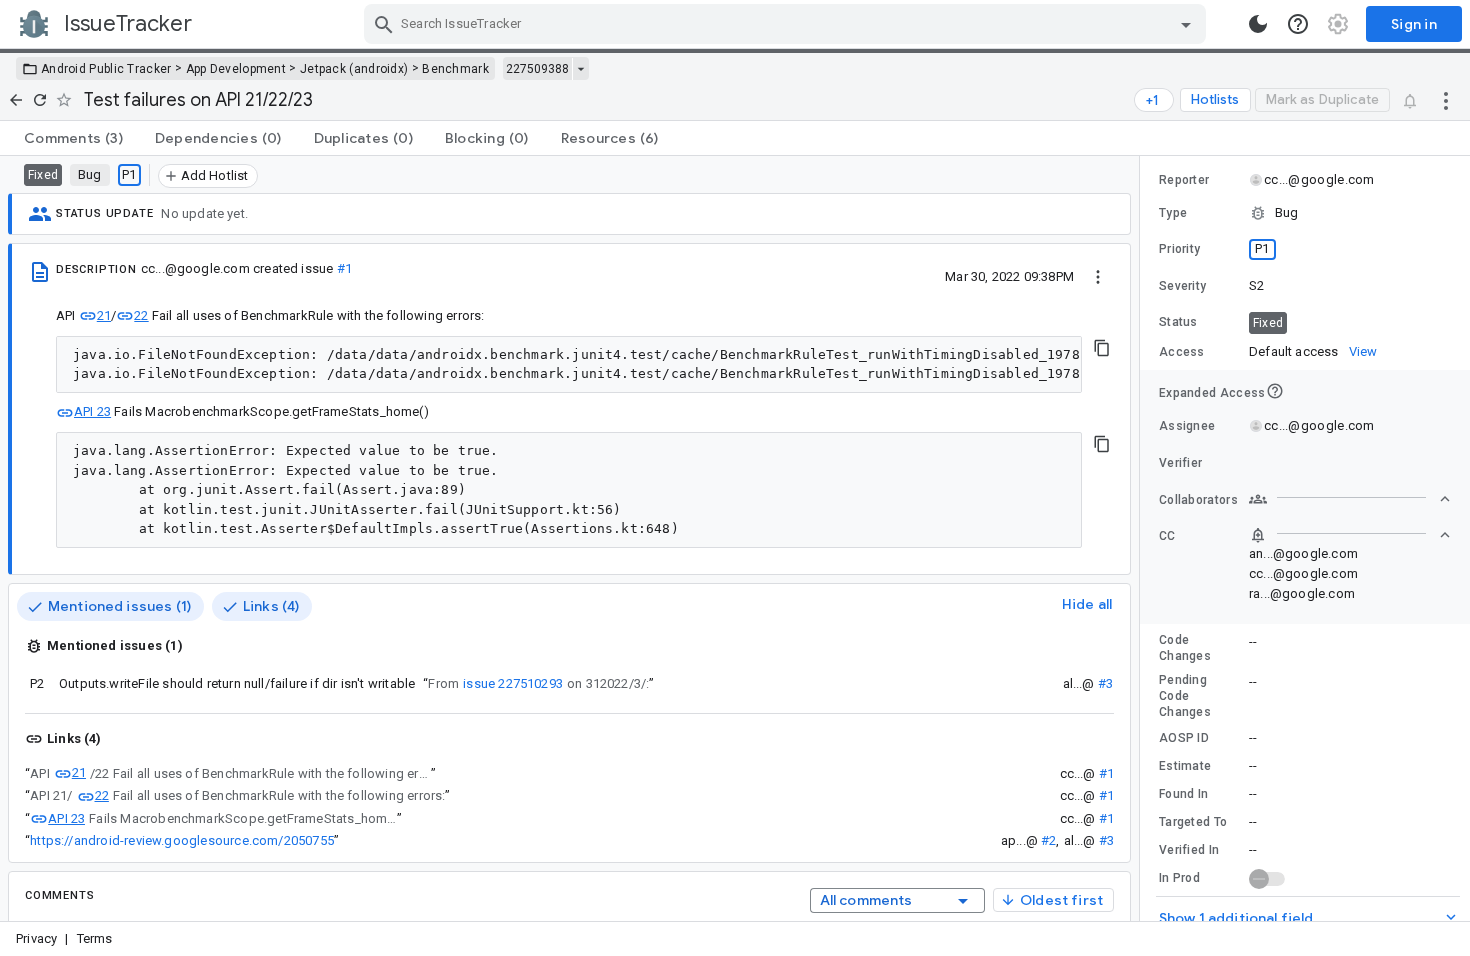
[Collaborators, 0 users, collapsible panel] (1350, 499)
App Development (236, 69)
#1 (344, 268)
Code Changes (1185, 648)
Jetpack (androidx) (354, 69)
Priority (1179, 249)
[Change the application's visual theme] (1258, 24)
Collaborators (1198, 500)
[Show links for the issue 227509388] (580, 69)
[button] (1305, 213)
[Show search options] (1186, 24)
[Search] (384, 24)
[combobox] (787, 24)
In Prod (1179, 878)
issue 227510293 (513, 683)
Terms (95, 938)
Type (1173, 213)
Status (1178, 322)
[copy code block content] (1102, 348)
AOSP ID (1184, 738)
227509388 (537, 69)
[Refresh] (40, 100)
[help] (1298, 24)
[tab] (73, 138)
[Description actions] (1098, 276)
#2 (1048, 840)
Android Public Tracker (106, 69)
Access (1182, 352)
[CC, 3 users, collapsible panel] (1350, 535)
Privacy (36, 938)
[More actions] (1446, 100)
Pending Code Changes (1185, 696)
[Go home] (16, 100)
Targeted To (1193, 822)
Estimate (1185, 766)
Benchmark (455, 69)
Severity (1182, 286)
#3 (1105, 683)
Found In (1183, 794)
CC (1167, 536)
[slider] (1143, 538)
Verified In (1189, 850)
